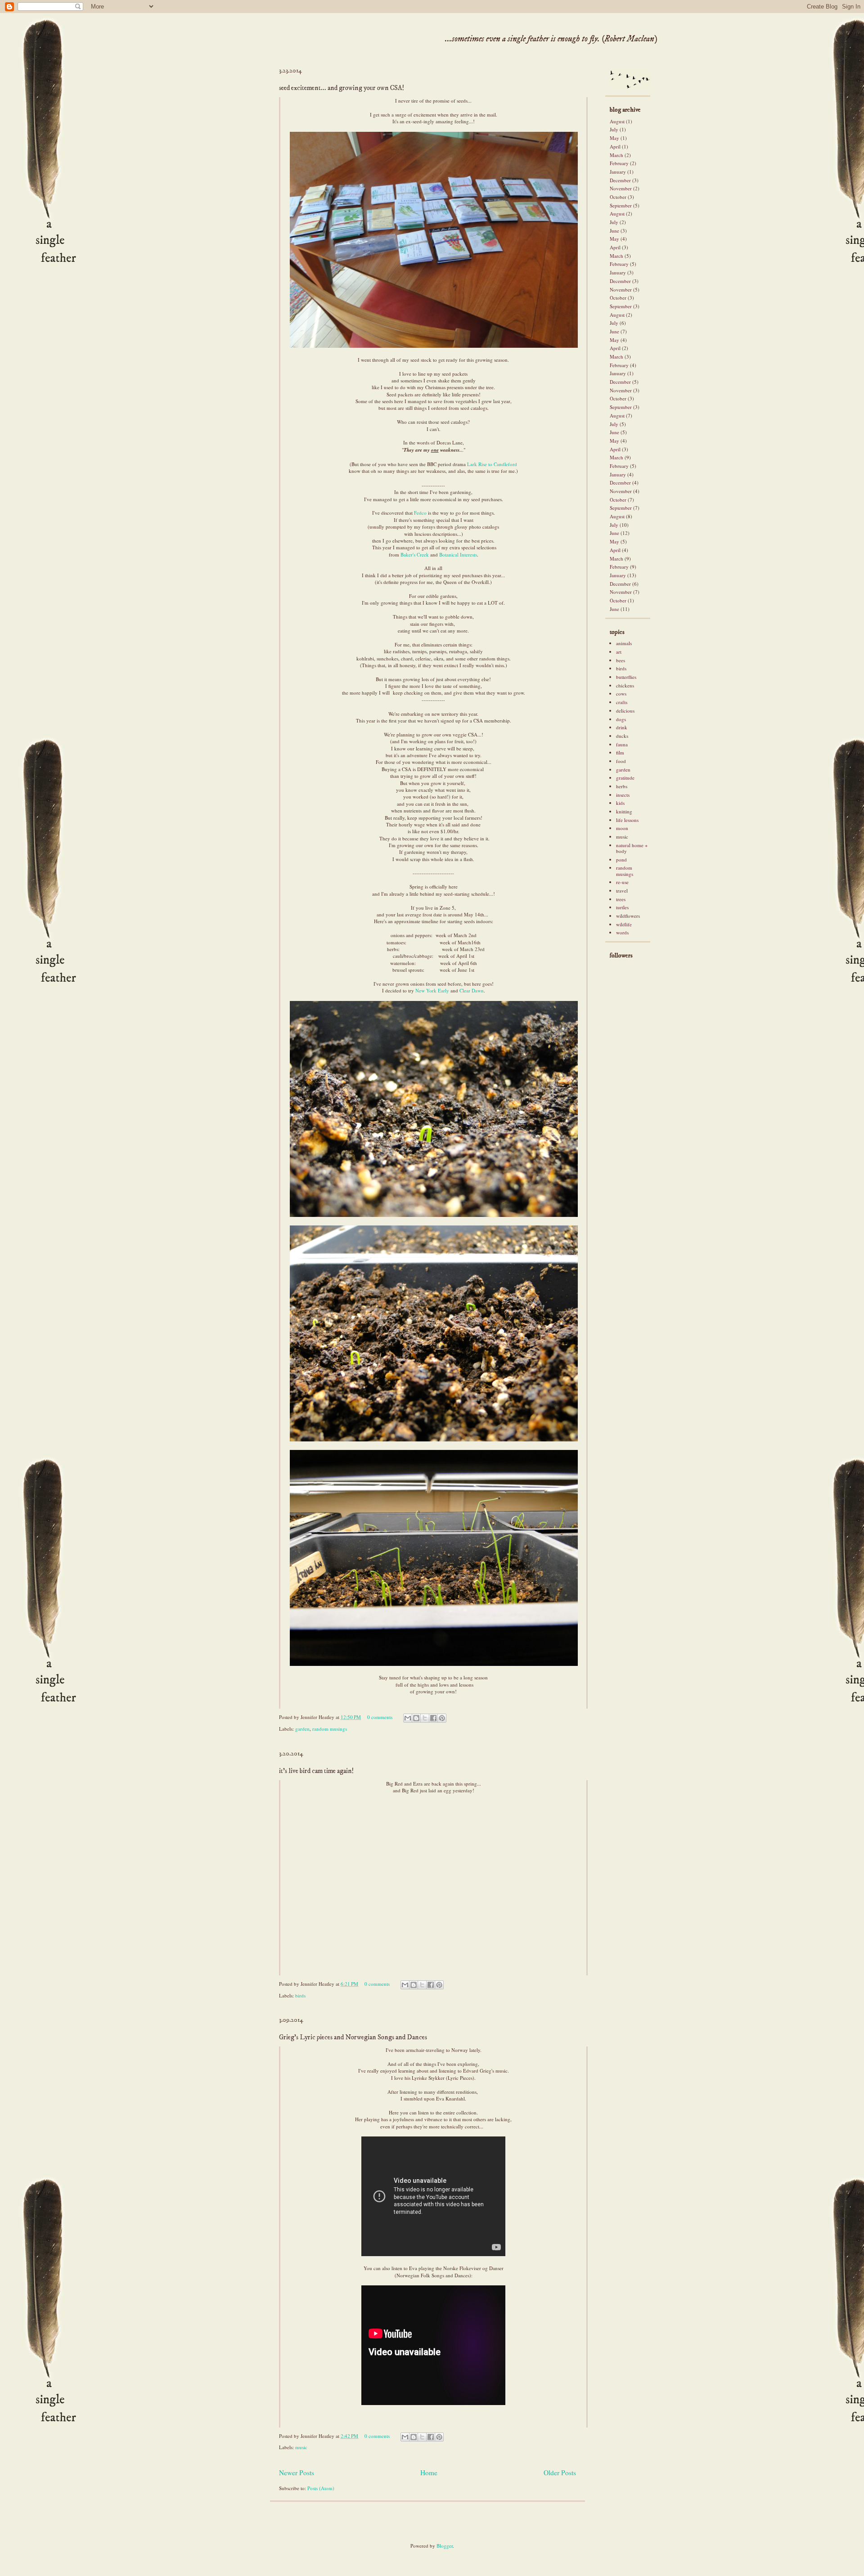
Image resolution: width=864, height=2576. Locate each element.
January (618, 172)
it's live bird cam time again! (316, 1771)
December (620, 180)
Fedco (420, 513)
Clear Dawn (472, 990)
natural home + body (632, 848)
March (616, 155)
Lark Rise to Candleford (492, 464)
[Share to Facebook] (433, 1718)
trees (621, 899)
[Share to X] (425, 1718)
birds (300, 1995)
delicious (625, 711)
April (615, 146)
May (614, 138)
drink (622, 727)
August (617, 121)
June (614, 231)
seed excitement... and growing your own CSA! (342, 88)
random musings (330, 1729)
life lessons (627, 820)
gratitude (625, 778)
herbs (622, 786)
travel (622, 891)
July (614, 129)
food (621, 761)
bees (621, 660)
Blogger (445, 2546)
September (621, 205)
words (622, 932)
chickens (625, 685)
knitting (624, 811)
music (301, 2447)
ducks (622, 736)
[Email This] (408, 1718)
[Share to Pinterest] (442, 1718)
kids (620, 803)
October (618, 197)
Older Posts (560, 2473)
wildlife (624, 924)
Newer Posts (297, 2473)
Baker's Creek (415, 554)
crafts (622, 702)
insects (623, 795)
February (619, 163)
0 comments (380, 1717)
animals (624, 643)
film (620, 752)
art (619, 652)
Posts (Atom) (321, 2488)
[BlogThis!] (416, 1718)
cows (621, 693)
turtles (622, 907)
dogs (621, 719)
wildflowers (628, 916)
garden (302, 1729)
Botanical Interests (458, 554)
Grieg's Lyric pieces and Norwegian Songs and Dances (353, 2037)
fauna (622, 744)
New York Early (432, 990)
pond (621, 859)
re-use (622, 882)
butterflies (626, 677)
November (621, 188)
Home (429, 2473)
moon (622, 828)
